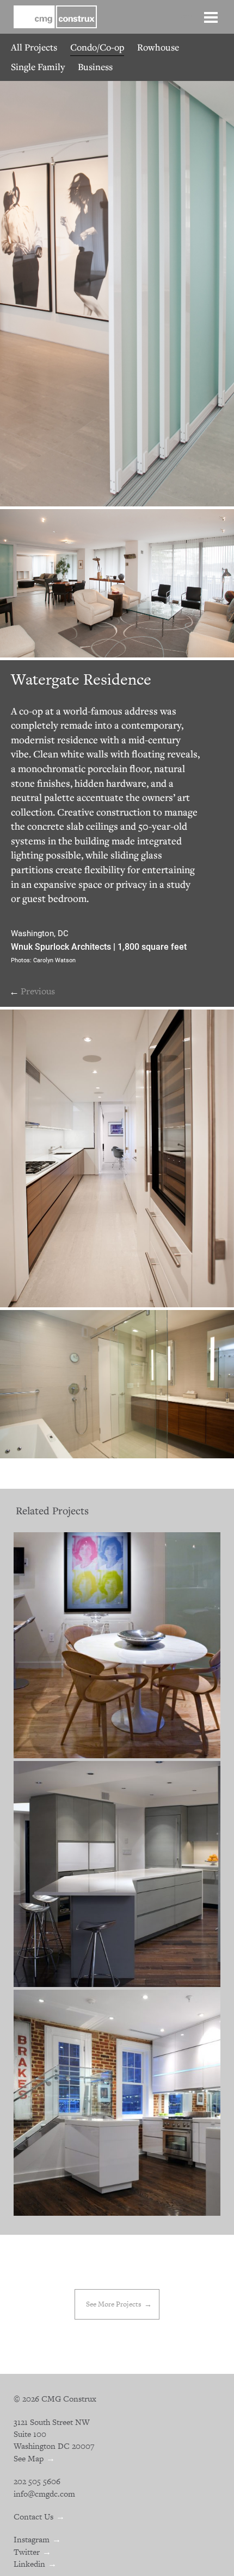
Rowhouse (158, 47)
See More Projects (114, 2304)
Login (185, 16)
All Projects (34, 47)
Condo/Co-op (97, 47)
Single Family (38, 67)
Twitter (27, 2552)
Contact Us (33, 2517)
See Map (29, 2458)
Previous (38, 991)
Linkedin (29, 2564)
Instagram (32, 2539)
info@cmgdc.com (44, 2494)
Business (95, 67)
